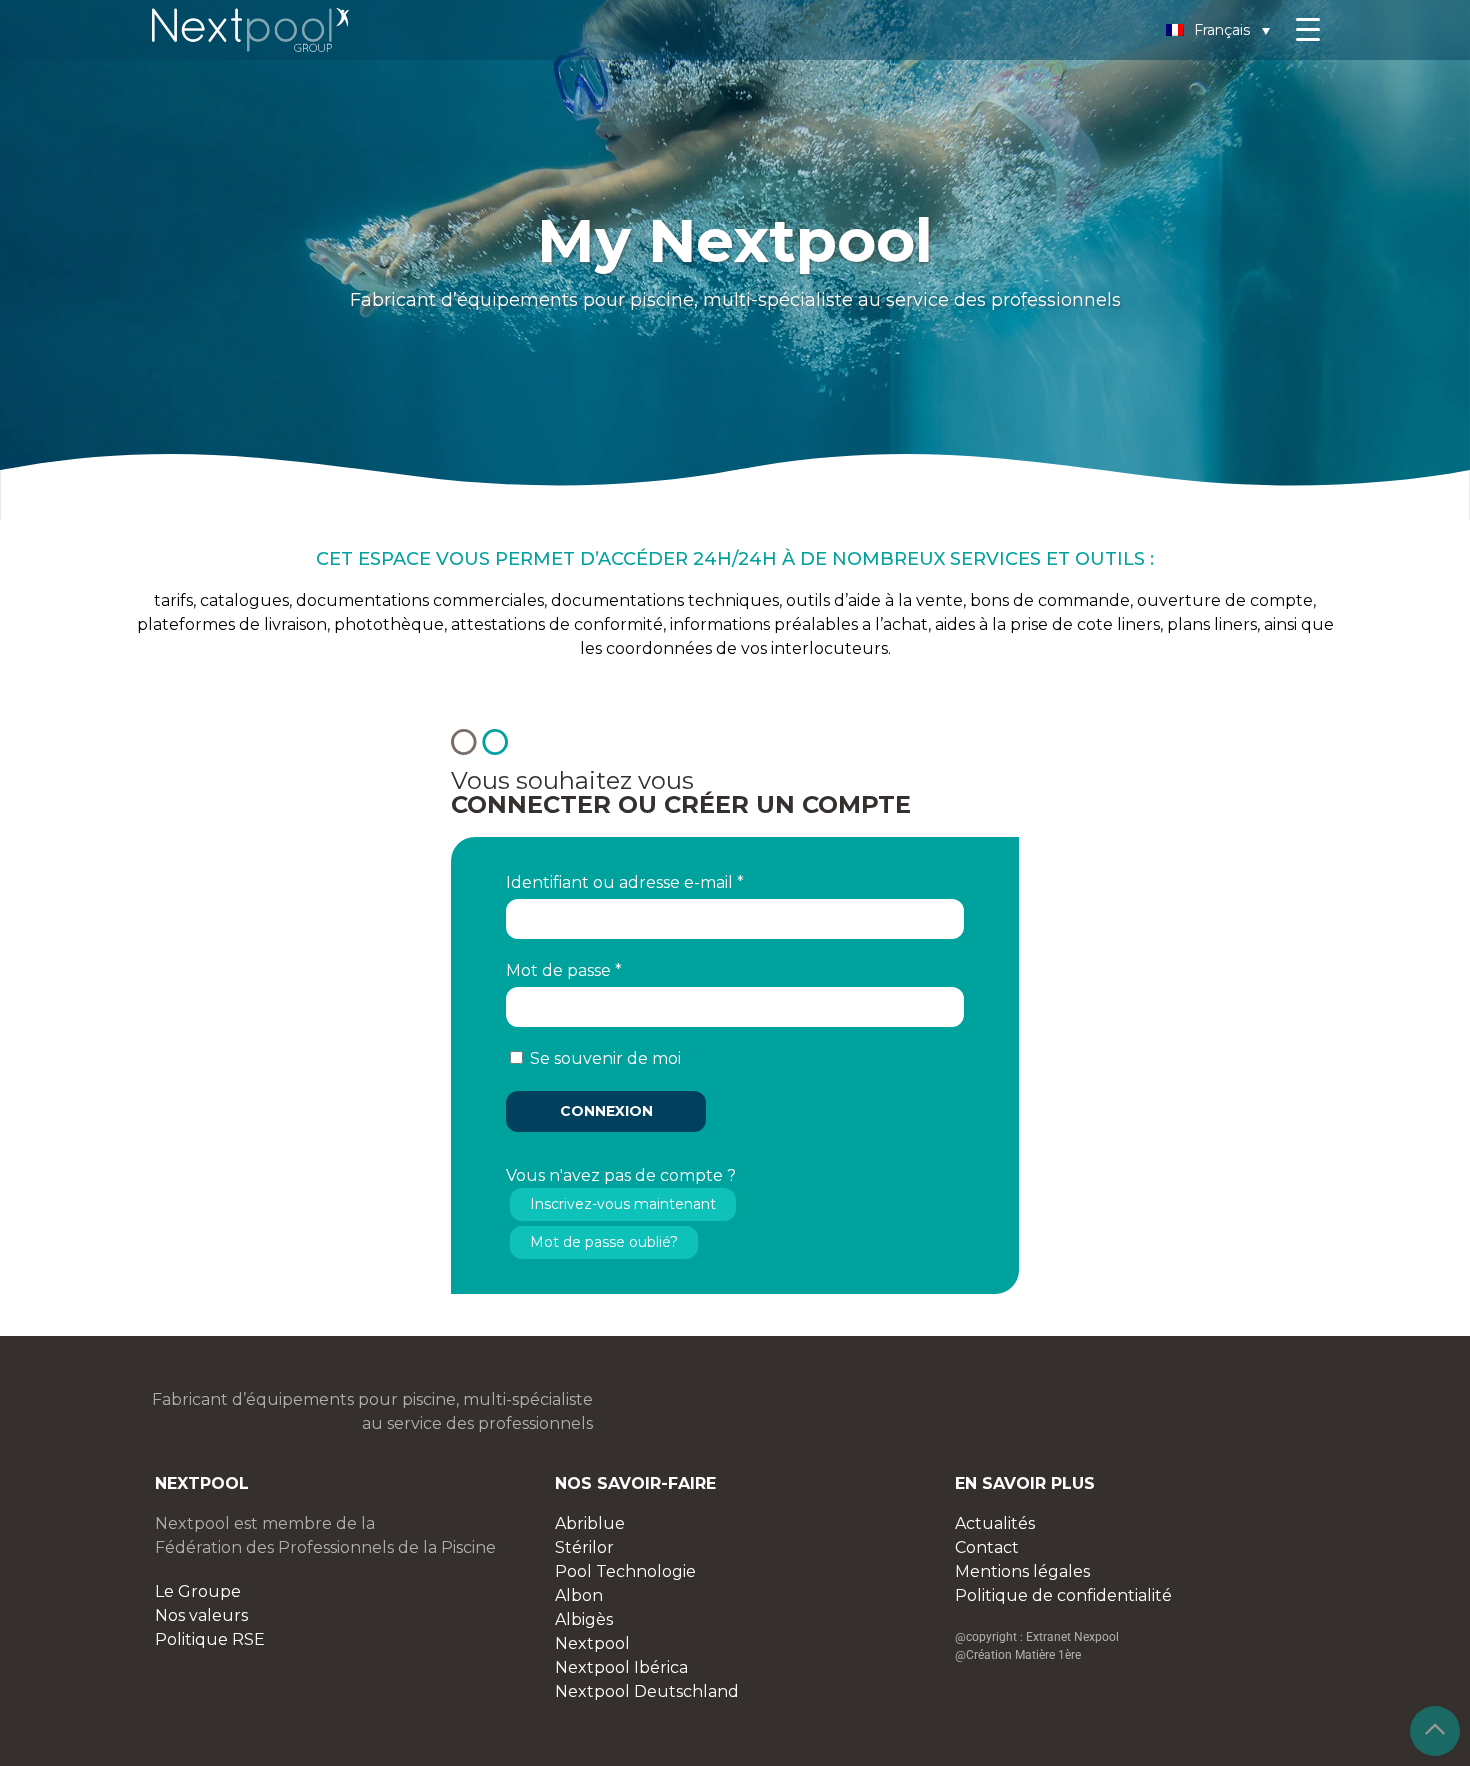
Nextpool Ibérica (621, 1667)
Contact (987, 1547)
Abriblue (590, 1523)
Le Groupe (198, 1591)
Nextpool (592, 1643)
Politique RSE (210, 1639)
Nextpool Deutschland (647, 1691)
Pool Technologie (625, 1571)
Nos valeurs (201, 1615)
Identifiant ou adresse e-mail (625, 882)
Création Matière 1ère (1023, 1655)
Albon (579, 1595)
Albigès (584, 1619)
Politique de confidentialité (1063, 1595)
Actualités (995, 1523)
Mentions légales (1022, 1571)
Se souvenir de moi (605, 1058)
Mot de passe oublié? (604, 1242)
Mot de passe (564, 970)
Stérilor (584, 1547)
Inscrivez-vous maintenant (623, 1204)
